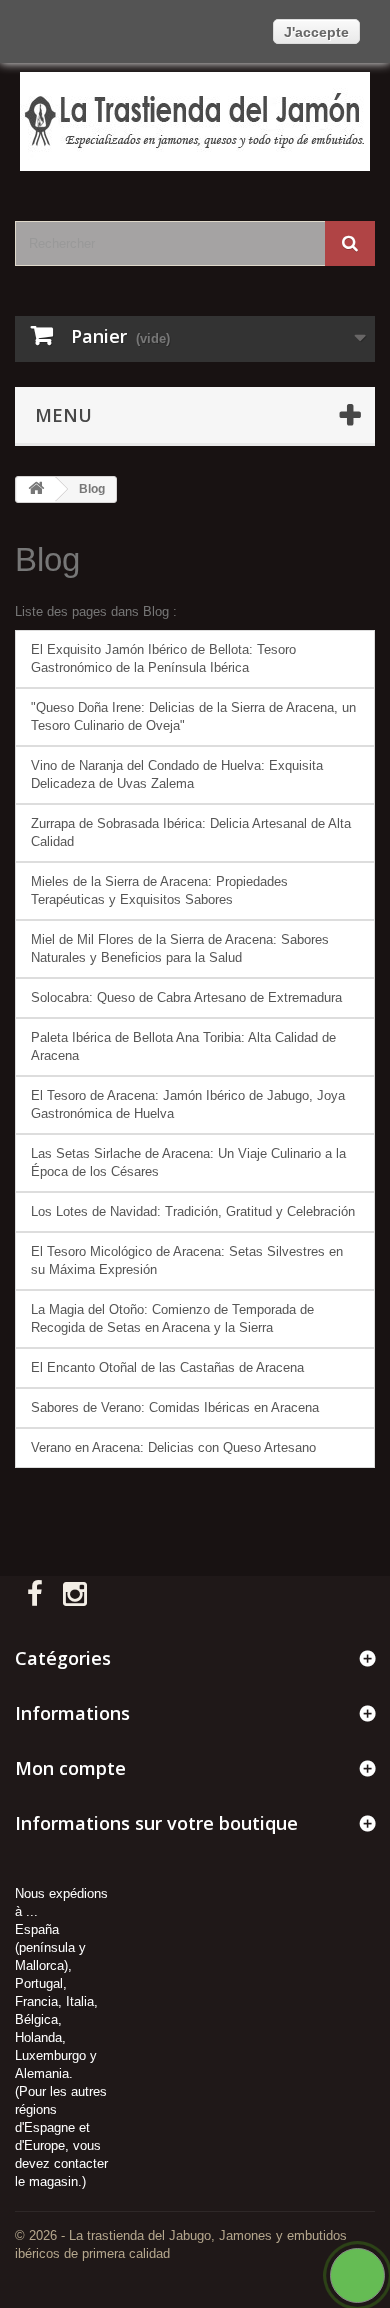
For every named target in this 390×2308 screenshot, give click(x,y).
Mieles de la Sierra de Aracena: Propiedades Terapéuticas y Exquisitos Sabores (159, 890)
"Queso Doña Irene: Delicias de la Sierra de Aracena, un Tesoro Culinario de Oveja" (193, 716)
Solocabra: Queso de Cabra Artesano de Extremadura (186, 997)
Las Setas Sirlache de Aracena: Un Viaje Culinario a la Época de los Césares (188, 1162)
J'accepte (316, 32)
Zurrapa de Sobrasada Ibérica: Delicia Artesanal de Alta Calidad (191, 832)
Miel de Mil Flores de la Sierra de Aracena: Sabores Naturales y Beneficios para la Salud (180, 948)
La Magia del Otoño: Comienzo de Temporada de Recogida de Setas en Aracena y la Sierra (172, 1318)
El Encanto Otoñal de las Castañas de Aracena (167, 1367)
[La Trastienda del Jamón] (195, 121)
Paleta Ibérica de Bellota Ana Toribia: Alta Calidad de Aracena (183, 1046)
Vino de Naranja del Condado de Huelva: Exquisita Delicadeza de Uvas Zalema (177, 774)
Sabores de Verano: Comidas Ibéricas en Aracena (175, 1407)
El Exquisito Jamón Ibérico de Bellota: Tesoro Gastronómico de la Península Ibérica (163, 658)
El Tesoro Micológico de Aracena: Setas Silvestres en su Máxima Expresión (187, 1260)
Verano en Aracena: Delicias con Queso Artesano (173, 1447)
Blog (47, 559)
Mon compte (70, 1768)
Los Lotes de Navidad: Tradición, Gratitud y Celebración (193, 1211)
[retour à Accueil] (36, 489)
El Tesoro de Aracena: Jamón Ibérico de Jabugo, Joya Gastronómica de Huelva (188, 1104)
